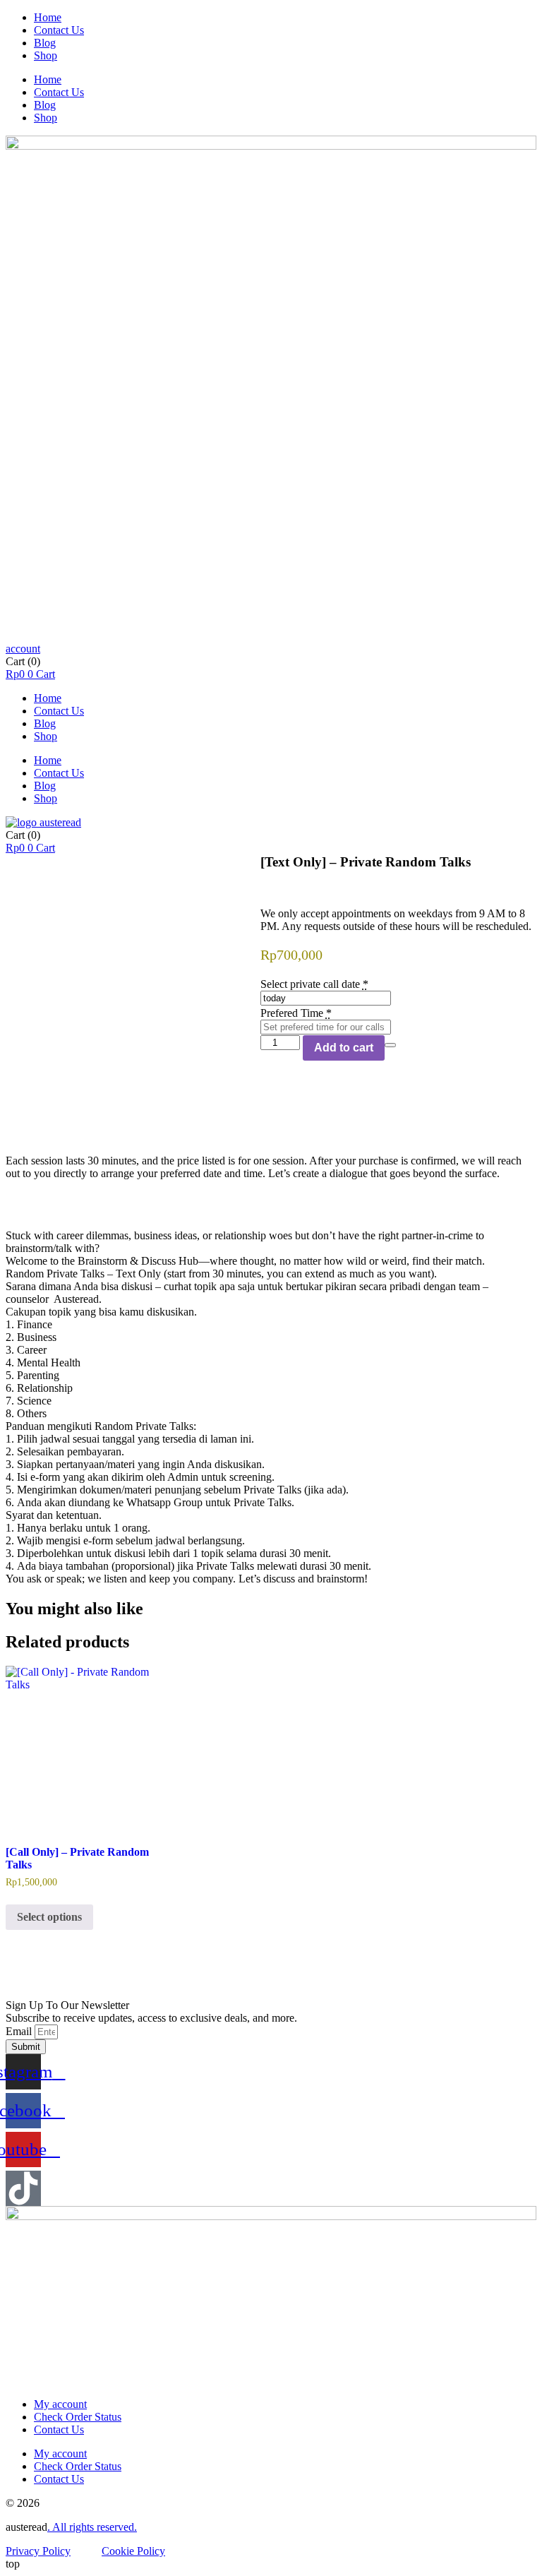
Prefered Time (292, 1013)
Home (48, 17)
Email (20, 2031)
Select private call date (310, 984)
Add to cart (344, 1048)
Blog (45, 43)
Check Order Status (78, 2417)
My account (60, 2404)
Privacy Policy (38, 2551)
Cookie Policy (133, 2551)
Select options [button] (49, 1917)
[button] (23, 649)
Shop (46, 55)
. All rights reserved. (92, 2527)
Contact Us (59, 30)
